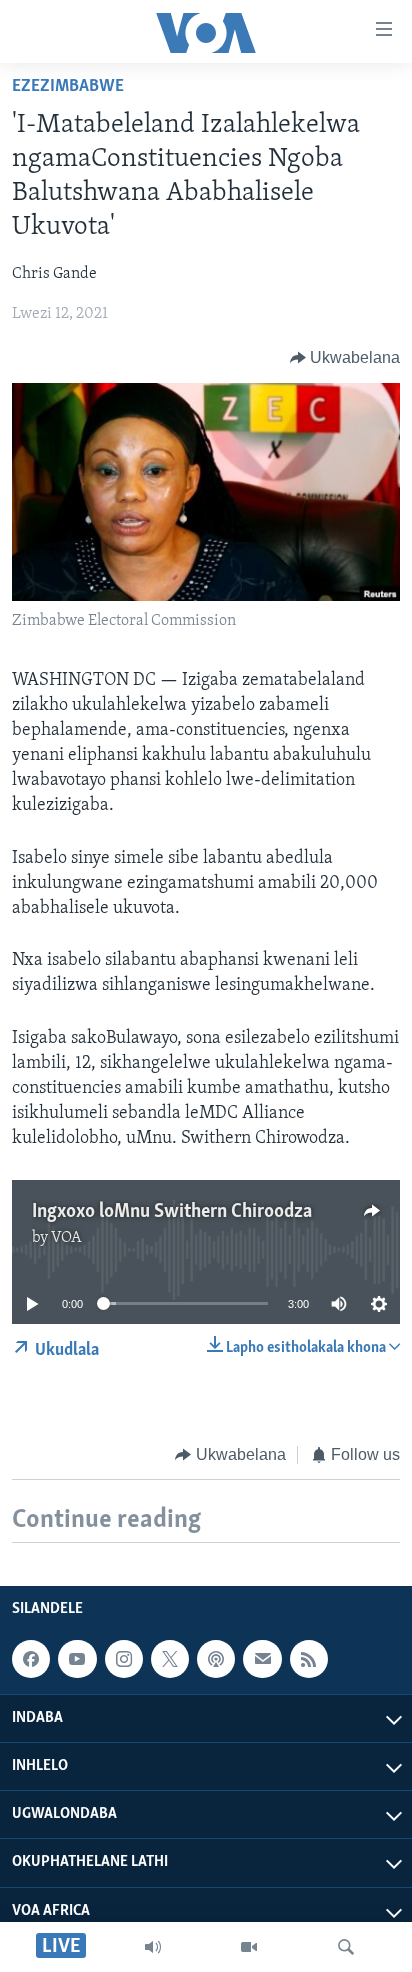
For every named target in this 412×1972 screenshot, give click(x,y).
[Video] (249, 1947)
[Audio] (153, 1947)
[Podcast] (216, 1659)
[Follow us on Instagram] (124, 1659)
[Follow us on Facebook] (31, 1659)
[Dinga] (346, 1947)
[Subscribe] (262, 1659)
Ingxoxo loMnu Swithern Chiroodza (172, 1212)
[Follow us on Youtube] (77, 1659)
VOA (66, 1238)
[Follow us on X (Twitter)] (170, 1659)
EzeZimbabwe (68, 87)
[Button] (345, 358)
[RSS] (309, 1659)
